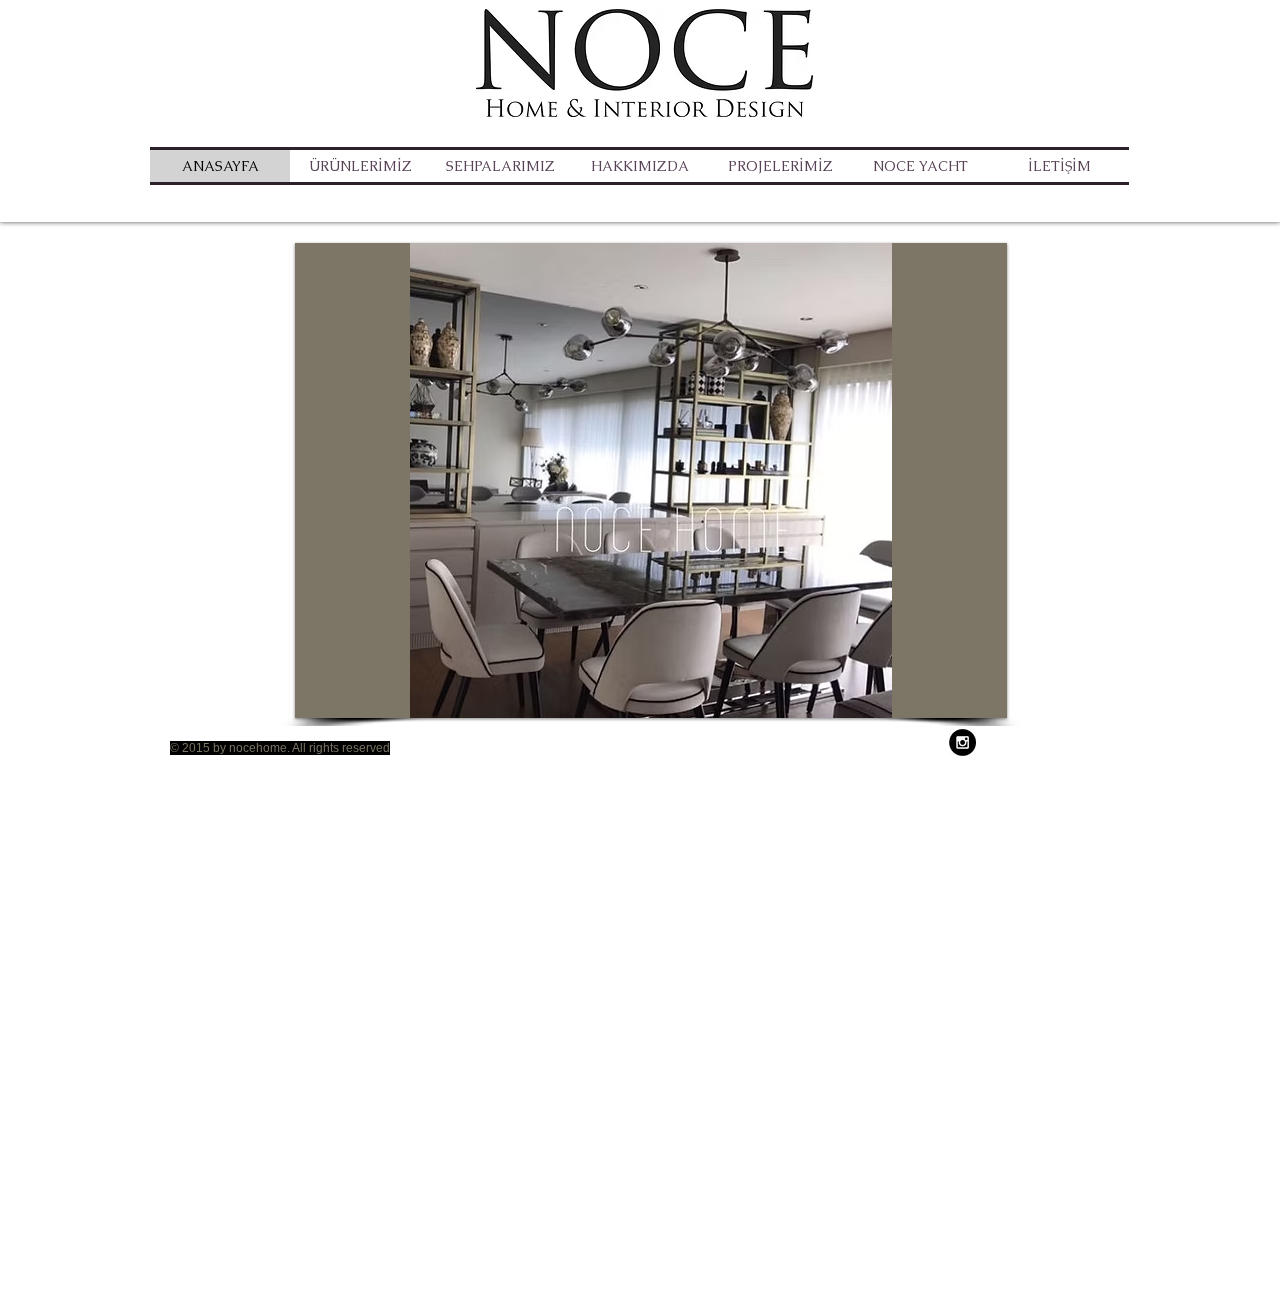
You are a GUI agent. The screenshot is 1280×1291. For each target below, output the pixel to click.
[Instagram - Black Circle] (962, 742)
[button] (500, 166)
